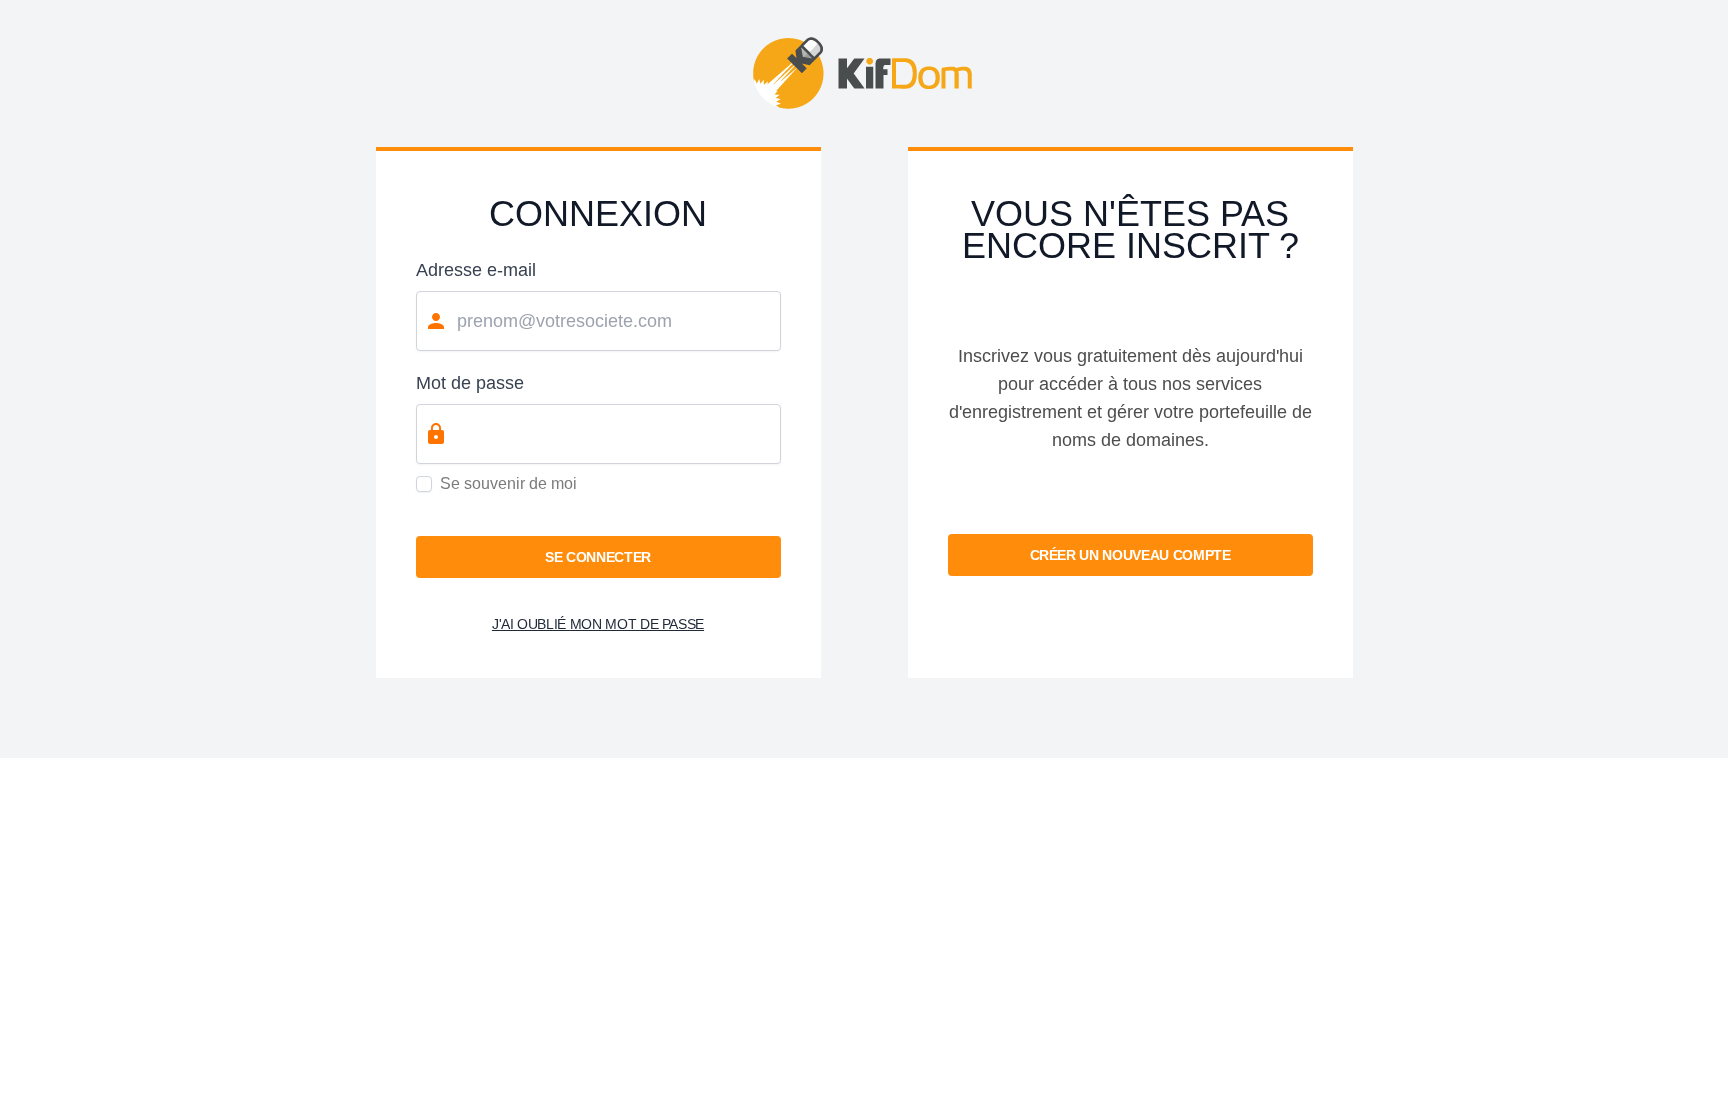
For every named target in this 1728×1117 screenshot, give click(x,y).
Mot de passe (470, 383)
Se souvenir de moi (508, 483)
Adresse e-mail (476, 270)
